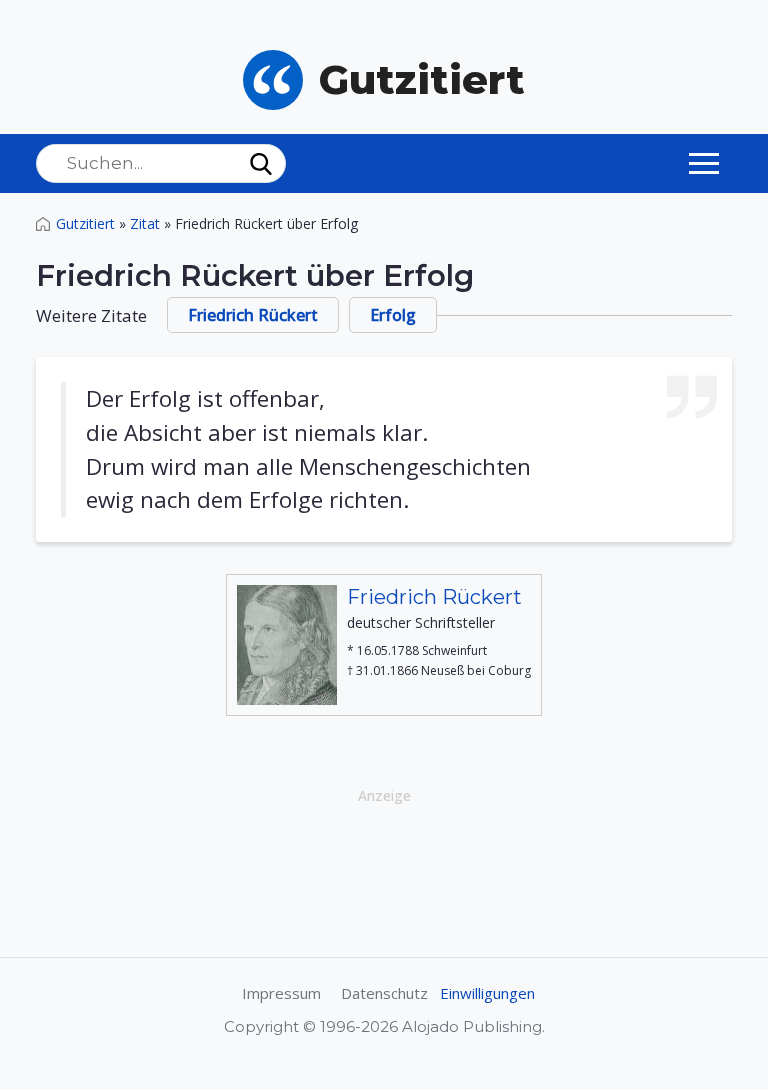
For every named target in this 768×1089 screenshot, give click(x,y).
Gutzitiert (85, 223)
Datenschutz (384, 993)
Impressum (281, 993)
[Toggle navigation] (704, 163)
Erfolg (393, 315)
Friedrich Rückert (253, 315)
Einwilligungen (487, 993)
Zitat (145, 223)
